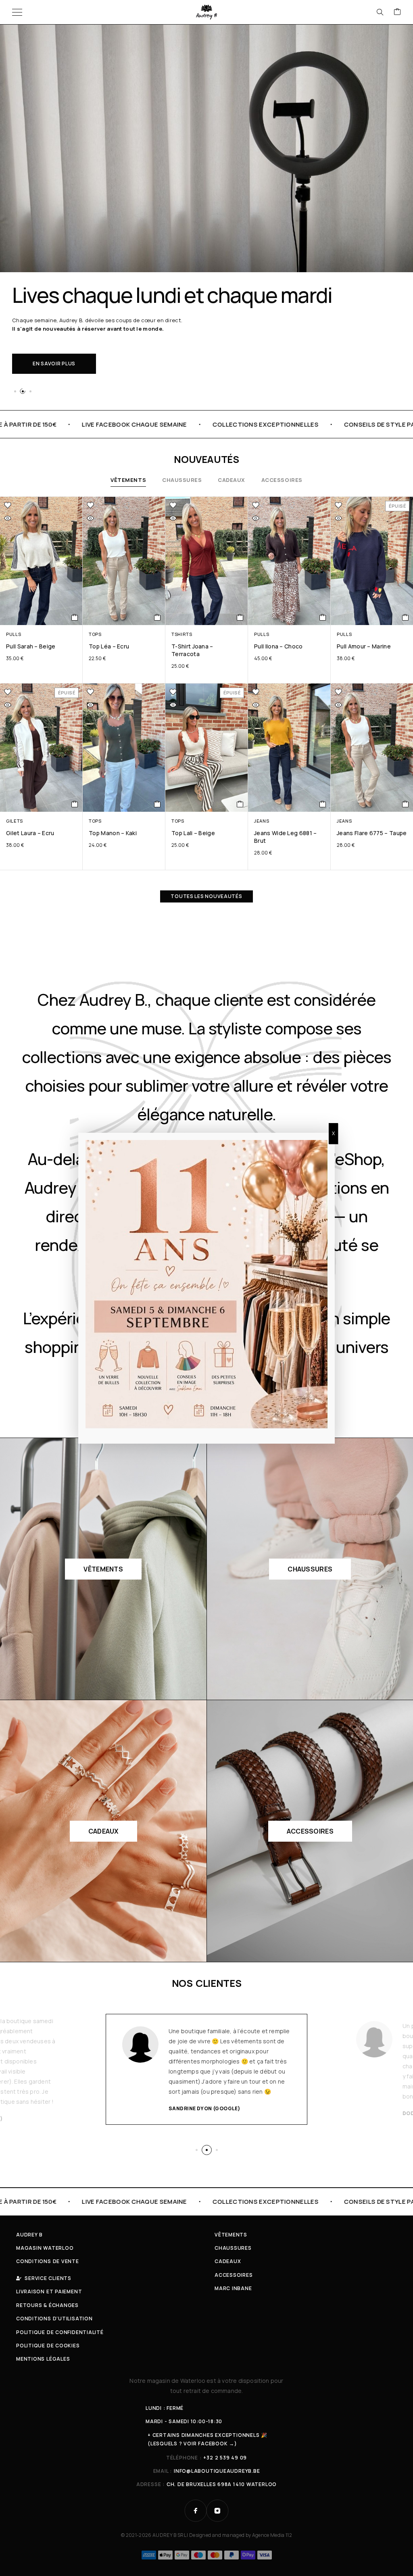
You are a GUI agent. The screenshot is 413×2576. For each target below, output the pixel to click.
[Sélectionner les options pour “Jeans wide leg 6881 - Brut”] (323, 804)
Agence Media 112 (272, 2535)
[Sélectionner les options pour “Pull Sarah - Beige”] (75, 617)
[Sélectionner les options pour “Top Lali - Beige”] (240, 804)
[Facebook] (196, 2511)
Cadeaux (232, 480)
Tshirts (182, 634)
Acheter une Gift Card (66, 355)
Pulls (14, 634)
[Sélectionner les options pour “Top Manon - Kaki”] (157, 804)
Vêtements (128, 480)
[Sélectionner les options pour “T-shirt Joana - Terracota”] (240, 617)
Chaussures (182, 480)
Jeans (262, 821)
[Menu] (17, 12)
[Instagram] (217, 2511)
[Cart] (397, 12)
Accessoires (282, 480)
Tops (95, 634)
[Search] (380, 12)
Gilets (15, 821)
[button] (15, 391)
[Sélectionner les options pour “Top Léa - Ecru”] (157, 617)
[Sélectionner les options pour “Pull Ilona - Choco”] (323, 617)
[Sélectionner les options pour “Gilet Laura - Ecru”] (75, 804)
